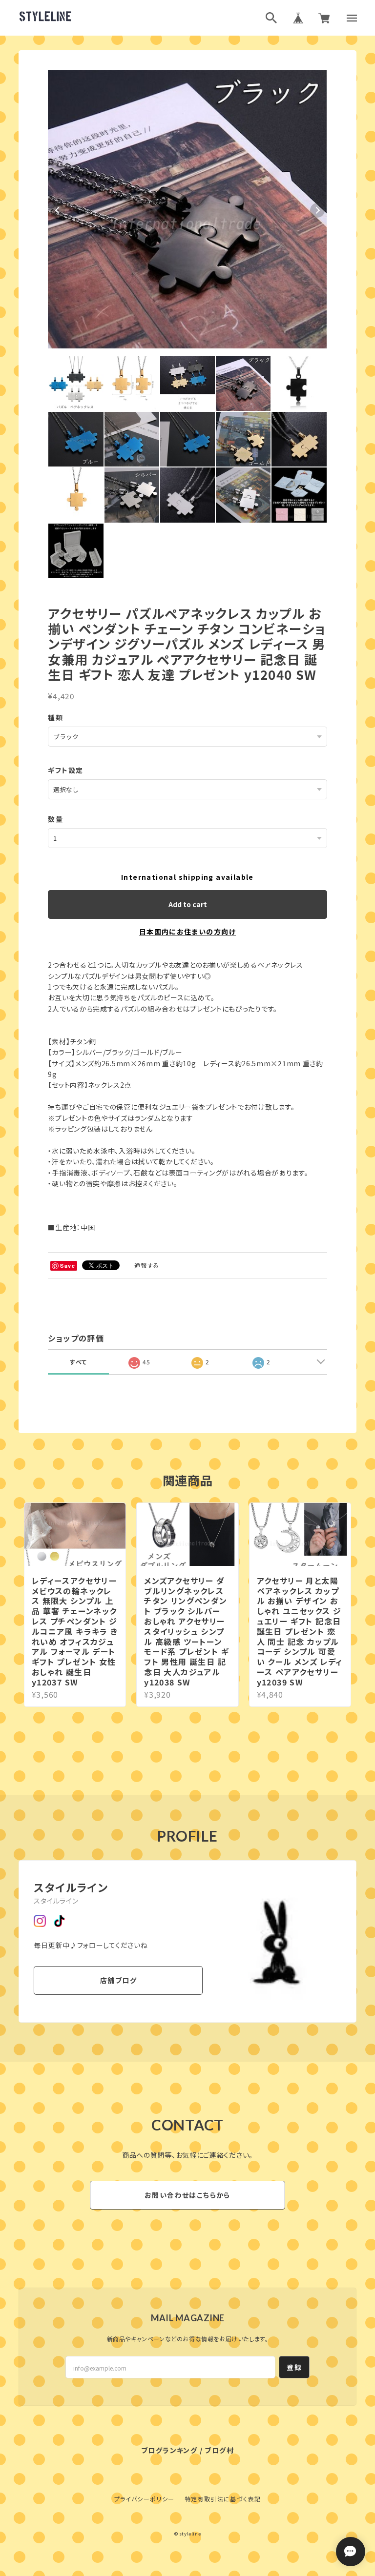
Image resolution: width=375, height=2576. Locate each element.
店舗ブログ (118, 1980)
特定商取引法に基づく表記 (223, 2499)
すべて (78, 1362)
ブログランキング (169, 2450)
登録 (294, 2367)
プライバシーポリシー (145, 2499)
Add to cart (188, 904)
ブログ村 (219, 2450)
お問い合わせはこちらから (187, 2195)
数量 (55, 819)
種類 (55, 717)
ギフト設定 (65, 770)
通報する (147, 1265)
